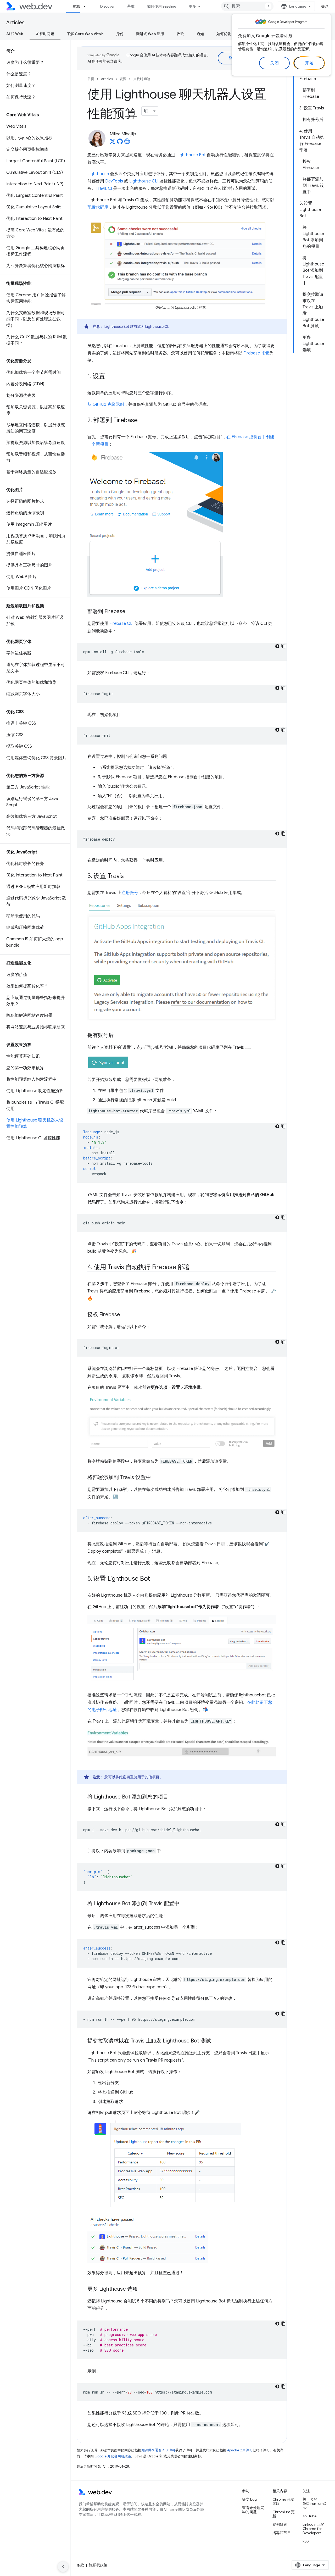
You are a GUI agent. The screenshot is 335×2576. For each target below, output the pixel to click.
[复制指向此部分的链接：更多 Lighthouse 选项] (142, 2289)
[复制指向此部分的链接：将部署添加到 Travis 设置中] (156, 1478)
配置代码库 (98, 207)
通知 (200, 34)
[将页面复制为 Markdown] (146, 111)
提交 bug (249, 2499)
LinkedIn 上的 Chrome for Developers (314, 2529)
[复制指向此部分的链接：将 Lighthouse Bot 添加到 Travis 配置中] (184, 1904)
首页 (91, 79)
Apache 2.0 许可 (240, 2450)
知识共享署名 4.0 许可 (158, 2450)
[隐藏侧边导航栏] (63, 2567)
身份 (120, 34)
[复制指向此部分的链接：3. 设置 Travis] (129, 876)
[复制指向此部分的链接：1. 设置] (110, 376)
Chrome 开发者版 (283, 2501)
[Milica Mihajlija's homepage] (127, 143)
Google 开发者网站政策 (113, 2456)
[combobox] (247, 6)
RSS (306, 2541)
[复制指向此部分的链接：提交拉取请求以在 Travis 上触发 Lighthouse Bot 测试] (216, 2041)
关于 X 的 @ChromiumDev (314, 2503)
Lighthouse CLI (144, 181)
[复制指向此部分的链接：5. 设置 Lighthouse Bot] (155, 1579)
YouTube (309, 2516)
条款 (80, 2565)
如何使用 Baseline (162, 6)
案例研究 (280, 2524)
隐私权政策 (98, 2565)
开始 (309, 63)
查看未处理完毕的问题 (253, 2510)
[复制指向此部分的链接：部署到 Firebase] (130, 612)
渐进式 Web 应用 (150, 34)
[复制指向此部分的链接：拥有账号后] (118, 1036)
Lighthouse (98, 174)
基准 (131, 6)
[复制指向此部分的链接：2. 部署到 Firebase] (142, 420)
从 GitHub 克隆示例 (106, 404)
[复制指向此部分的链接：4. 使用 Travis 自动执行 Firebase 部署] (195, 1268)
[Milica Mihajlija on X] (113, 143)
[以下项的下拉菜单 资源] (87, 6)
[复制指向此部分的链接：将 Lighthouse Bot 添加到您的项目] (173, 1797)
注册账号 (130, 893)
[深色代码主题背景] (277, 646)
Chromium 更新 (284, 2514)
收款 (180, 34)
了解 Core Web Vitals (85, 34)
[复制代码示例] (283, 646)
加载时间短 (45, 34)
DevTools (114, 181)
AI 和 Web (15, 34)
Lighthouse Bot (191, 155)
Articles (15, 23)
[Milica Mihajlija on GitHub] (120, 143)
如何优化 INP (227, 34)
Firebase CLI (121, 624)
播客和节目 (282, 2533)
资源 (76, 6)
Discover (107, 6)
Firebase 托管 (256, 353)
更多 (192, 6)
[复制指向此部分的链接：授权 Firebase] (125, 1315)
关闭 (274, 63)
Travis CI (104, 188)
